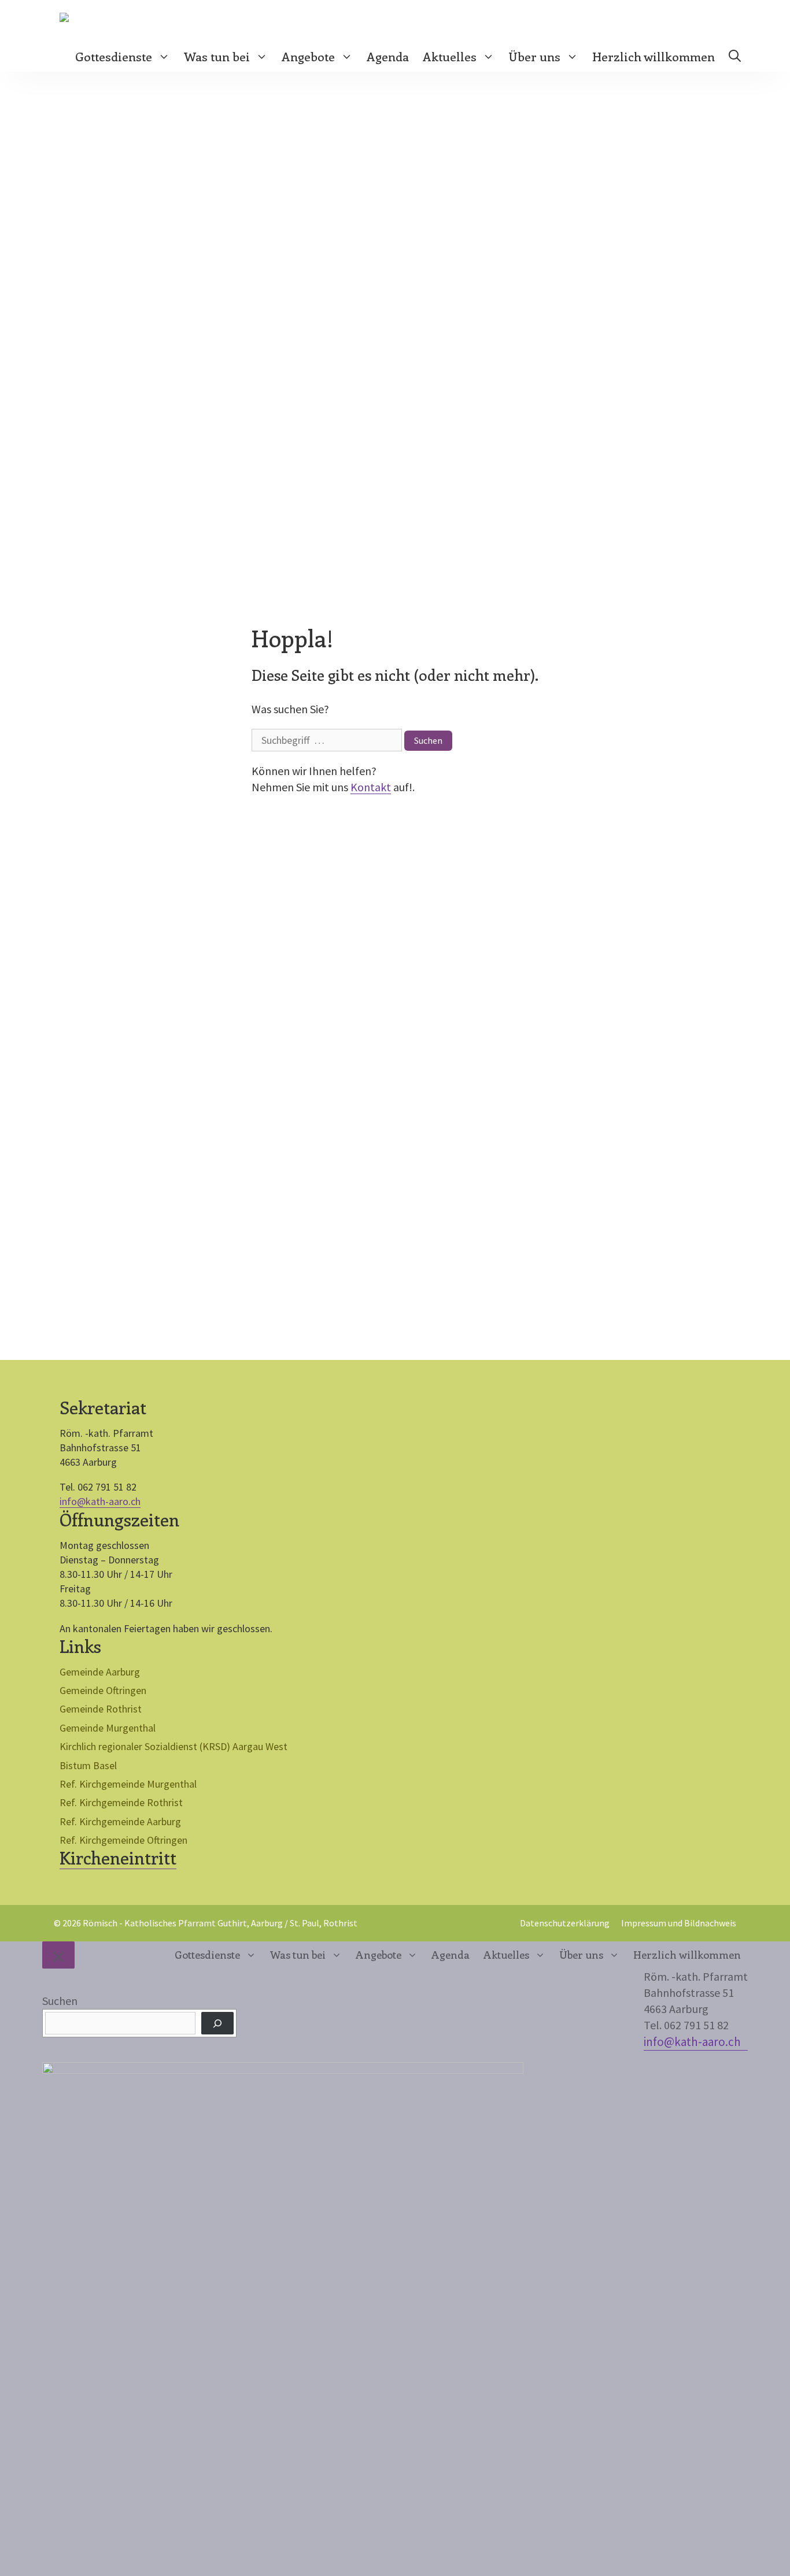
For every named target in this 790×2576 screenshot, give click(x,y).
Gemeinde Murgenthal (108, 1728)
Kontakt (371, 787)
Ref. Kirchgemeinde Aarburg (120, 1821)
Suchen (60, 2001)
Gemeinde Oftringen (103, 1690)
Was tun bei (217, 56)
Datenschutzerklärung (565, 1923)
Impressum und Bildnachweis (679, 1923)
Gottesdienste (114, 56)
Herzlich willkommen (654, 56)
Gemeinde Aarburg (100, 1672)
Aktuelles (450, 56)
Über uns (534, 56)
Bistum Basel (88, 1765)
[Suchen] (217, 2023)
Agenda (388, 56)
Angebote (308, 56)
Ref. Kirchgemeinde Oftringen (123, 1840)
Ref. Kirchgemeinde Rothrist (121, 1802)
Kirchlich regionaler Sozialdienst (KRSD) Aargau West (173, 1746)
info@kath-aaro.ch (100, 1501)
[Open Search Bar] (735, 56)
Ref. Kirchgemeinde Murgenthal (128, 1784)
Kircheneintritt (118, 1858)
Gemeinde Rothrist (101, 1709)
